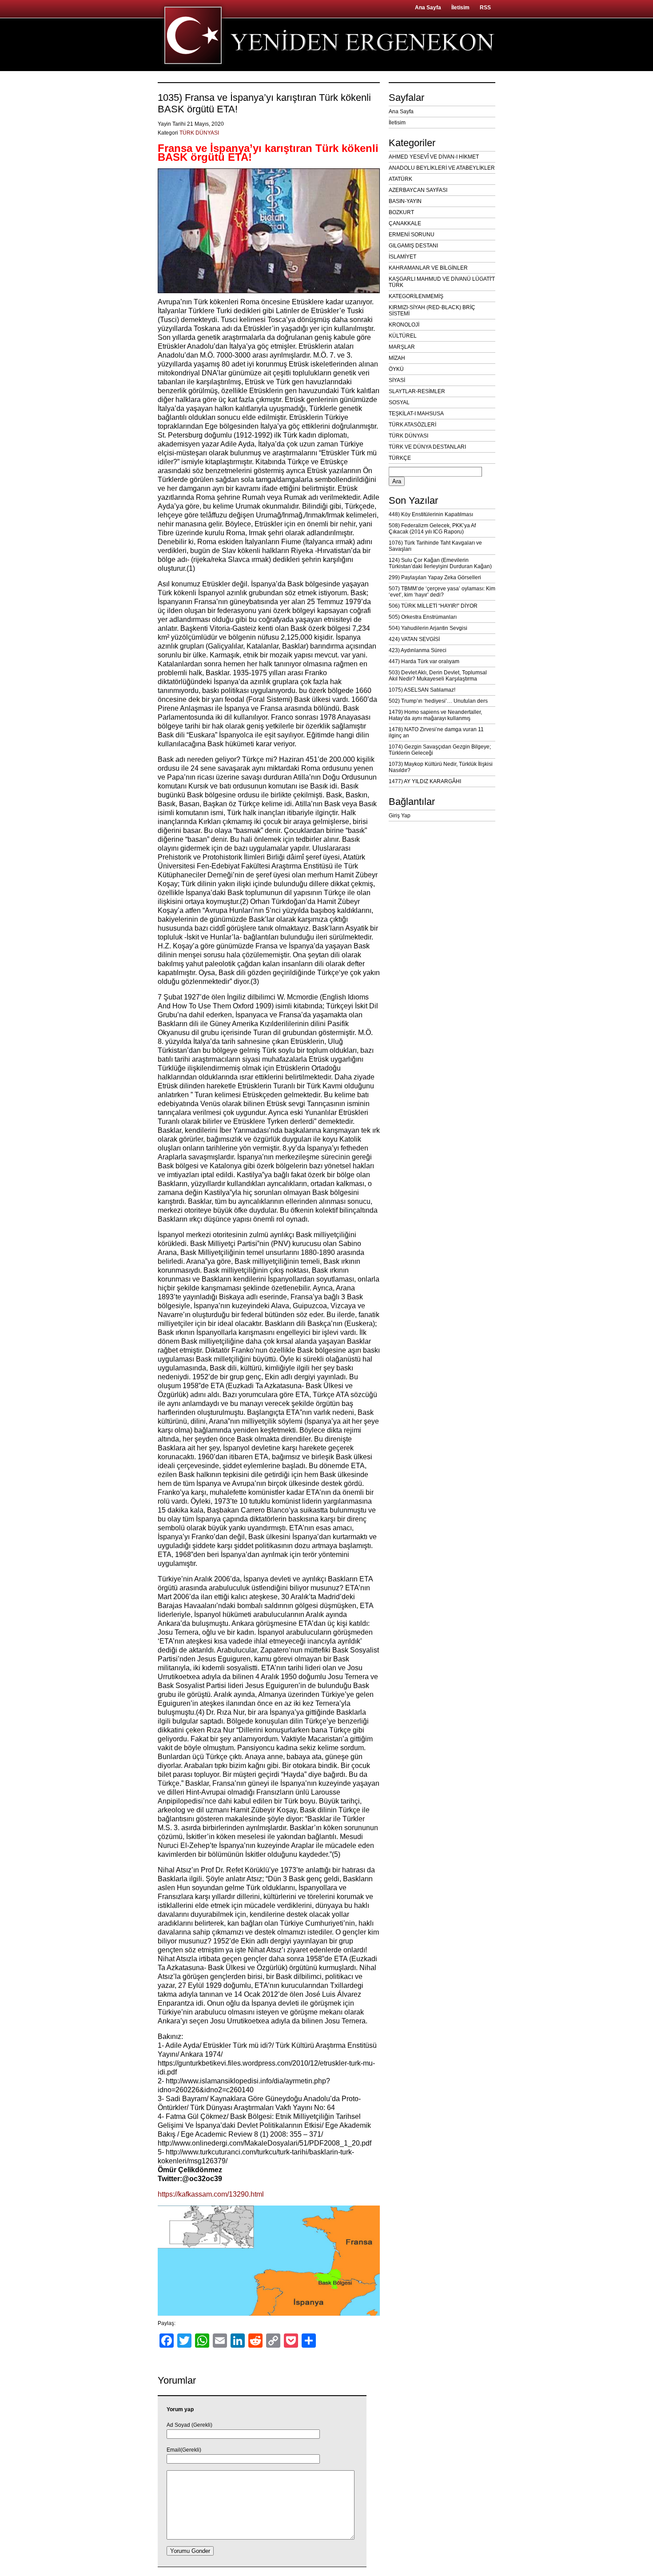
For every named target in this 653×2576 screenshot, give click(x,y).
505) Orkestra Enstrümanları (423, 617)
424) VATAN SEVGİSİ (414, 639)
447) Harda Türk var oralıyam (424, 661)
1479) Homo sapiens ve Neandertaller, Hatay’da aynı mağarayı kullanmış (435, 715)
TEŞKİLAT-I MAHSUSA (416, 414)
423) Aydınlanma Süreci (418, 650)
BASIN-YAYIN (405, 201)
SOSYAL (399, 402)
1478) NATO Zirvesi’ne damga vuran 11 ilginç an (436, 733)
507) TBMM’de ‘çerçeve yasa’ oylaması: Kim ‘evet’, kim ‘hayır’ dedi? (442, 592)
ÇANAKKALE (405, 223)
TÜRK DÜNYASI (199, 133)
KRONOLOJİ (404, 325)
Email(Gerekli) (184, 2450)
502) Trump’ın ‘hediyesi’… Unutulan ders (438, 701)
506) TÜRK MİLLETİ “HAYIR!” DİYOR (433, 606)
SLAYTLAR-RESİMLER (417, 391)
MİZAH (397, 358)
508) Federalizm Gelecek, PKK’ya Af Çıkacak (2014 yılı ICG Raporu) (432, 529)
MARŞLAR (402, 347)
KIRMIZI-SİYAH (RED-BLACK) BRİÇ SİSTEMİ (432, 311)
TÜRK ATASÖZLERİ (412, 425)
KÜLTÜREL (403, 336)
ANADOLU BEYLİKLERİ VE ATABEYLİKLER (442, 168)
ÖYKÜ (396, 369)
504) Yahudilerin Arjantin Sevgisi (428, 628)
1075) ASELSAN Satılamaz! (422, 690)
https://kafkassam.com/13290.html (211, 2194)
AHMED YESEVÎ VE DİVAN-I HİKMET (434, 157)
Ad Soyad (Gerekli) (189, 2425)
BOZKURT (401, 212)
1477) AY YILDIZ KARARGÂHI (425, 781)
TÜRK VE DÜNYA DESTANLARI (427, 447)
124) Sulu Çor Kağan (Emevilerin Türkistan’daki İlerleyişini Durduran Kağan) (440, 563)
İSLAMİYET (402, 257)
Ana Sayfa (428, 8)
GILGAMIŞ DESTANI (413, 246)
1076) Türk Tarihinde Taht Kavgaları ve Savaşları (435, 546)
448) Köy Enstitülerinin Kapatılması (431, 514)
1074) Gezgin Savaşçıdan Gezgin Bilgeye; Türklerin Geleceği (440, 750)
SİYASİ (397, 380)
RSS (485, 8)
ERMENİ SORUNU (412, 235)
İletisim (460, 8)
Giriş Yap (400, 816)
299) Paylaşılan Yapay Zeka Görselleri (435, 577)
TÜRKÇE (400, 458)
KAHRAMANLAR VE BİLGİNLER (428, 268)
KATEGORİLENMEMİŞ (416, 296)
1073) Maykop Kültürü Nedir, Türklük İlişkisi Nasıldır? (441, 767)
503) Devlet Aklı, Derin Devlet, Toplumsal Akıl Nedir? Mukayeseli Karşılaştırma (438, 676)
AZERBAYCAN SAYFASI (418, 190)
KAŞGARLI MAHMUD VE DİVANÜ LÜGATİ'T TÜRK (442, 282)
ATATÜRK (400, 179)
